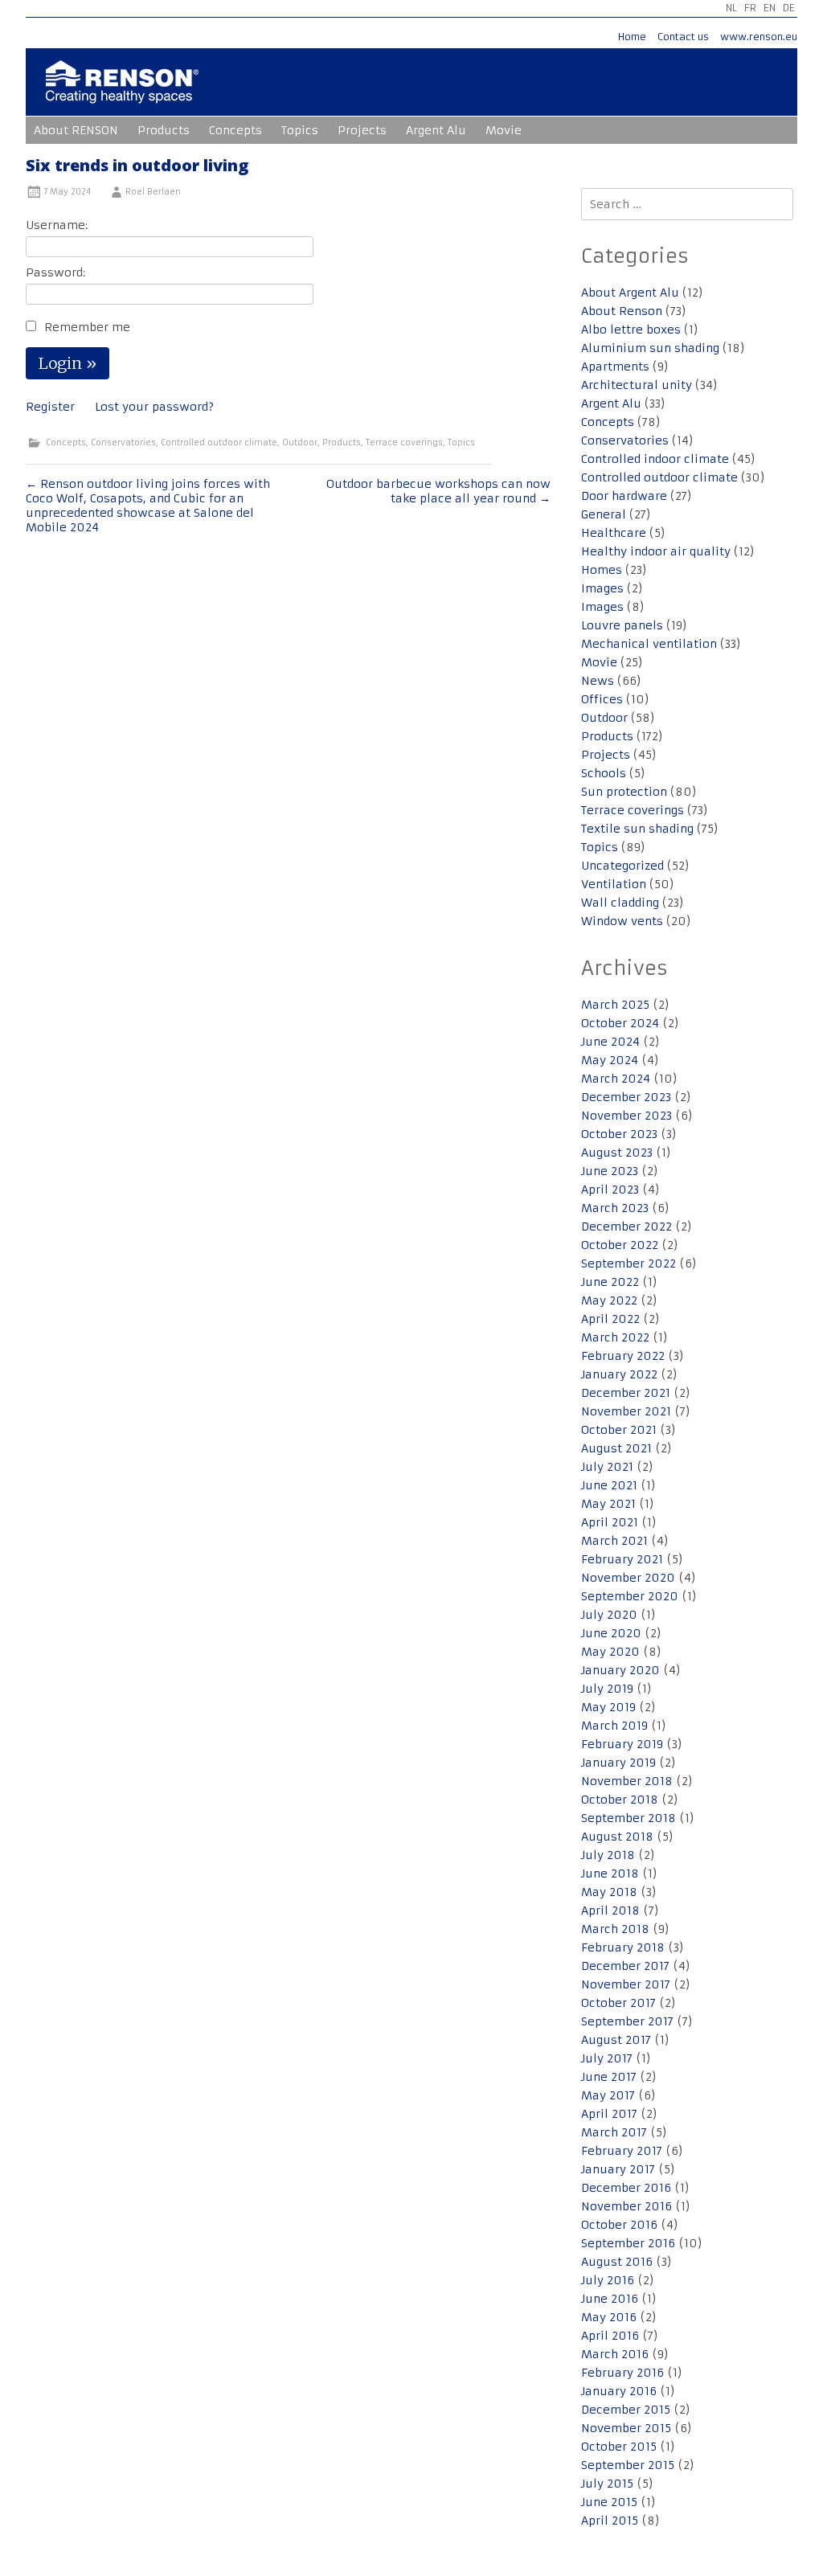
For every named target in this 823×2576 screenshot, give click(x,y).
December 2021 (626, 1393)
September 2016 (628, 2243)
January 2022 (619, 1374)
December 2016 (626, 2188)
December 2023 (626, 1097)
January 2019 (618, 1763)
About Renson (622, 311)
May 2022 (609, 1300)
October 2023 (619, 1134)
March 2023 (615, 1208)
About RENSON (76, 130)
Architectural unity (637, 385)
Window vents (622, 921)
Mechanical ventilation (649, 644)
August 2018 (617, 1837)
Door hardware (624, 496)
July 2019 (607, 1689)
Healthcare (614, 533)
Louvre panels (622, 625)
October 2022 (620, 1245)
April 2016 (610, 2336)
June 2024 (610, 1042)
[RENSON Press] (122, 93)
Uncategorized (622, 866)
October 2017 (618, 2003)
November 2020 (628, 1578)
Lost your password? (154, 407)
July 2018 (608, 1855)
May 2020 (610, 1652)
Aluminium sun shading (650, 348)
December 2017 (625, 1966)
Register (50, 407)
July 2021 (607, 1467)
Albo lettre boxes (631, 330)
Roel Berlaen (153, 192)
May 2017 (608, 2095)
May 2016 (609, 2317)
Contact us (683, 37)
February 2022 (623, 1356)
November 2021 (626, 1411)
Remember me (87, 327)
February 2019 (622, 1744)
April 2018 (610, 1910)
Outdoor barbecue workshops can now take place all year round (438, 491)
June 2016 (610, 2299)
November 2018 (627, 1781)
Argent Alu (436, 130)
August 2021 (616, 1448)
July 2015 (607, 2484)
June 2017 (609, 2077)
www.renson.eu (759, 37)
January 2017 (618, 2169)
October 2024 (620, 1023)
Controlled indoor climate (655, 459)
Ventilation (614, 884)
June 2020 (611, 1633)
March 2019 (614, 1726)
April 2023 (610, 1190)
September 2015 (628, 2465)
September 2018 (629, 1818)
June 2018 (610, 1874)
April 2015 (610, 2521)
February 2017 (622, 2151)
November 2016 (626, 2206)
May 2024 (610, 1060)
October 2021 (619, 1430)
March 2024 (616, 1079)
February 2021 (622, 1559)
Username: (57, 225)
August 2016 (617, 2262)
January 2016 (619, 2391)
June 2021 (609, 1485)
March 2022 (615, 1337)
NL (731, 8)
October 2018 (620, 1800)
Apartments (615, 367)
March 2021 (614, 1541)
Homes (602, 570)
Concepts (235, 130)
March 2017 (614, 2132)
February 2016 (622, 2373)
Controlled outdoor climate (219, 442)
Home (632, 37)
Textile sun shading (637, 829)
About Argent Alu (630, 293)
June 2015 (609, 2502)
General (604, 514)
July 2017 (607, 2058)
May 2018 (609, 1892)
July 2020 (609, 1615)
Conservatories (123, 442)
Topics (300, 130)
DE (789, 8)
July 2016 (608, 2280)
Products (164, 130)
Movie (504, 130)
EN (770, 8)
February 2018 (623, 1947)
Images (602, 588)
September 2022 (629, 1263)
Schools (604, 773)
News (598, 681)
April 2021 (610, 1522)
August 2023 (617, 1153)
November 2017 (626, 1984)
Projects (362, 130)
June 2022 (610, 1282)
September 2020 (630, 1596)
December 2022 (626, 1227)
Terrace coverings (404, 442)
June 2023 (610, 1171)
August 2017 (616, 2040)
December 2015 (626, 2410)
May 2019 (608, 1707)
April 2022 (610, 1319)
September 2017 (627, 2021)
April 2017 (609, 2114)
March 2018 (615, 1929)
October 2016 (619, 2225)
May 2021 (608, 1504)
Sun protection (624, 792)
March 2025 (615, 1005)
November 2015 (626, 2428)
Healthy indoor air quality (656, 551)
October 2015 (619, 2447)
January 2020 (620, 1670)
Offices (602, 699)
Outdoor (300, 442)
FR (750, 8)
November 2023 (626, 1116)
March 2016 (615, 2354)
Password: (55, 272)
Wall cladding (620, 903)
